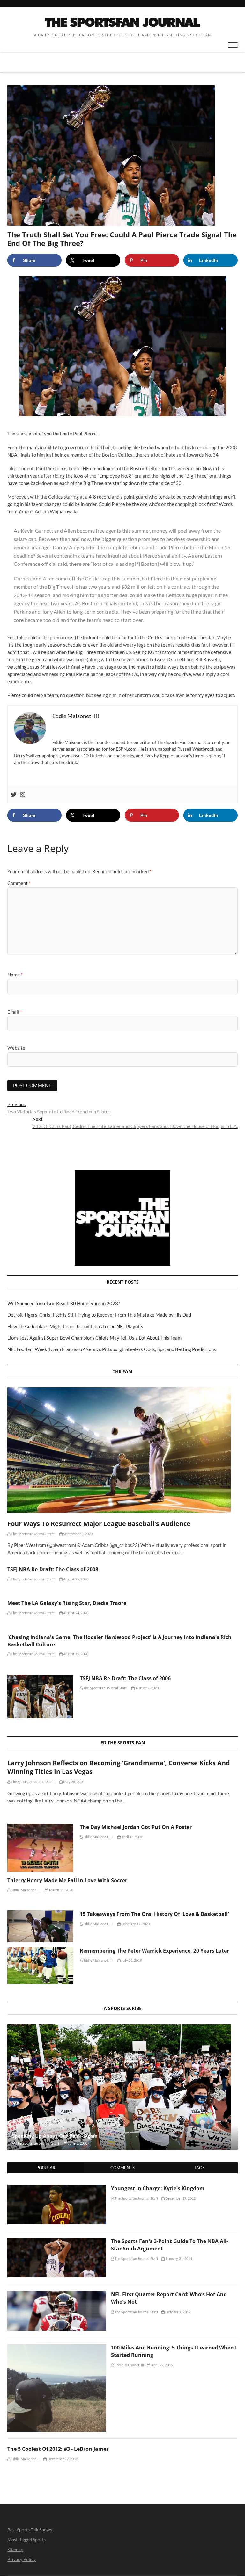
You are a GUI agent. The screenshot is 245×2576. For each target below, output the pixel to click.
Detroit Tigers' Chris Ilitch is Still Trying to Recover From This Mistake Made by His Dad (99, 1315)
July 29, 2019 (131, 1960)
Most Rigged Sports (26, 2540)
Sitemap (15, 2549)
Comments (122, 2168)
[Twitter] (14, 795)
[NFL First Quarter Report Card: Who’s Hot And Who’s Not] (57, 2294)
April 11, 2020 (132, 1837)
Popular (46, 2168)
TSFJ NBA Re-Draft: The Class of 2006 (125, 1678)
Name (15, 975)
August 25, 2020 (75, 1579)
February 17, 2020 (135, 1924)
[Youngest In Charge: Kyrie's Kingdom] (57, 2188)
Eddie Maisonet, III (98, 1837)
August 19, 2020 (75, 1654)
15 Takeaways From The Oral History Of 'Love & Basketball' (154, 1914)
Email (15, 1012)
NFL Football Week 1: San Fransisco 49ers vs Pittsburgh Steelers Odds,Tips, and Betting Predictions (112, 1349)
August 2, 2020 (147, 1688)
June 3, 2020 (78, 2143)
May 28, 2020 (74, 1782)
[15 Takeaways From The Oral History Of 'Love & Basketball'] (40, 1926)
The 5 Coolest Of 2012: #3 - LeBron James (58, 2449)
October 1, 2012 (178, 2312)
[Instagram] (23, 795)
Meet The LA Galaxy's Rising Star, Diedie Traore (67, 1603)
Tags (199, 2168)
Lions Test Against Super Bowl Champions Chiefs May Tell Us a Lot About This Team (94, 1338)
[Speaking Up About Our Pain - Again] (122, 2087)
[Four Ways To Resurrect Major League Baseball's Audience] (122, 1450)
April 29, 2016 (161, 2365)
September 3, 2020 (78, 1534)
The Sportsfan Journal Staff (32, 1534)
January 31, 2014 (178, 2259)
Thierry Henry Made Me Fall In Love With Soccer (67, 1880)
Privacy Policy (22, 2559)
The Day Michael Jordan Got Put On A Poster (136, 1827)
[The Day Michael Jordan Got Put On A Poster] (40, 1848)
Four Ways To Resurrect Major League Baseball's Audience (99, 1524)
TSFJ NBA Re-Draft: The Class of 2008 (53, 1569)
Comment (19, 883)
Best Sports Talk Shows (30, 2530)
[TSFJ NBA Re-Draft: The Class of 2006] (40, 1697)
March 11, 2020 (61, 1890)
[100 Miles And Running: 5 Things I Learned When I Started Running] (57, 2348)
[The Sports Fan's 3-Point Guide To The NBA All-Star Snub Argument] (57, 2241)
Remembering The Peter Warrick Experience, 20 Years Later (154, 1951)
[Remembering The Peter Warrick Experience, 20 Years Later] (40, 1966)
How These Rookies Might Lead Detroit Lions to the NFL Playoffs (75, 1326)
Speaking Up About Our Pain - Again (55, 2136)
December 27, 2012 (62, 2459)
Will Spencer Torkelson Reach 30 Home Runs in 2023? (64, 1303)
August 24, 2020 (75, 1613)
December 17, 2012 (180, 2198)
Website (16, 1048)
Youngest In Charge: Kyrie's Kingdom (158, 2188)
